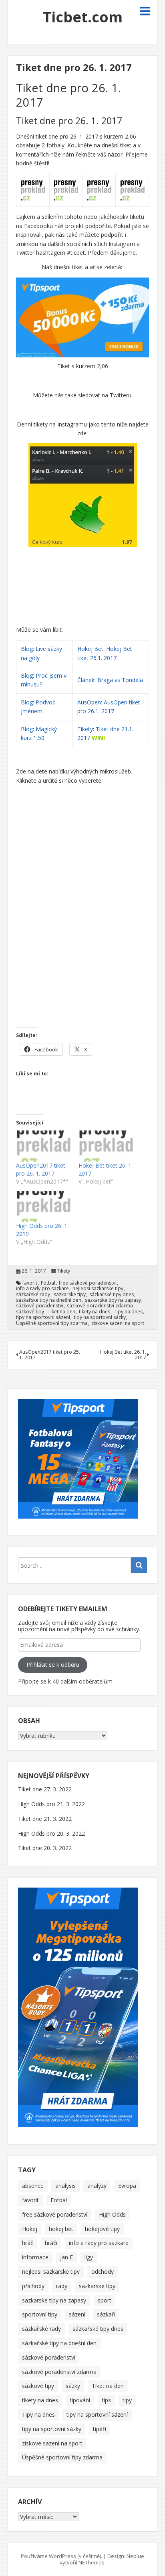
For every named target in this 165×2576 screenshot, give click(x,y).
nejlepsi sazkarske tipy (98, 1289)
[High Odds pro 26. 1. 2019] (43, 1207)
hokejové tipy (102, 2229)
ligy (89, 2257)
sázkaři (106, 2314)
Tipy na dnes (128, 1312)
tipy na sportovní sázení (43, 1317)
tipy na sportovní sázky (100, 1317)
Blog (27, 649)
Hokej (30, 2229)
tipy (127, 2400)
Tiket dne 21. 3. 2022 (45, 1819)
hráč (28, 2243)
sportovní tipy (40, 2314)
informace (35, 2257)
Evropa (127, 2186)
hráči (51, 2243)
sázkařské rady (33, 1295)
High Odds (112, 2214)
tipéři (100, 2429)
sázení (77, 2314)
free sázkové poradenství (88, 1283)
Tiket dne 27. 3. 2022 (45, 1789)
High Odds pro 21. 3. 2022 (51, 1804)
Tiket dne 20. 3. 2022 (45, 1848)
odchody (103, 2272)
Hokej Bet (90, 649)
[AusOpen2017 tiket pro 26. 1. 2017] (43, 1146)
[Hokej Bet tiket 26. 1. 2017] (106, 1146)
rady (62, 2286)
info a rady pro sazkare (42, 1289)
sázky (73, 2386)
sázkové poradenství (40, 1306)
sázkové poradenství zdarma (100, 1306)
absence (33, 2186)
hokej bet (61, 2229)
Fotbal (48, 1283)
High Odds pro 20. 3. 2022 (51, 1833)
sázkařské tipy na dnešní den (49, 1300)
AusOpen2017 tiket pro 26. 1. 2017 (41, 1169)
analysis (65, 2186)
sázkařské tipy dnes (112, 1295)
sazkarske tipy (70, 1295)
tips (106, 2400)
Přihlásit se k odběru (53, 1665)
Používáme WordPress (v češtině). (61, 2556)
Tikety (85, 729)
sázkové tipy (30, 1312)
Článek (86, 680)
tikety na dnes (95, 1312)
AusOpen (89, 702)
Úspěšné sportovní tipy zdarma (52, 1323)
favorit (30, 1283)
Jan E (66, 2257)
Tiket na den (61, 1312)
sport (105, 2300)
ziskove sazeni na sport (118, 1323)
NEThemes (92, 2562)
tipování (80, 2400)
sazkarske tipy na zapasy (113, 1300)
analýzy (97, 2186)
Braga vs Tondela (120, 680)
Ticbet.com (83, 17)
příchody (33, 2286)
